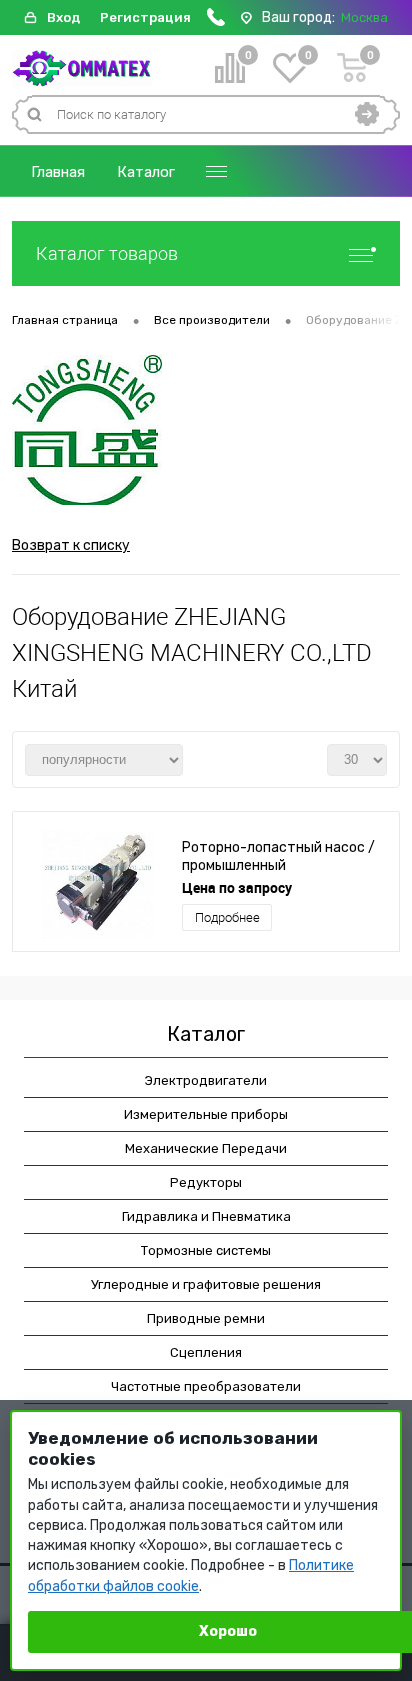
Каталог (146, 172)
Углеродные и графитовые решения (206, 1284)
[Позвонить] (216, 21)
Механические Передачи (206, 1148)
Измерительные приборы (206, 1114)
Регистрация (145, 17)
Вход (63, 17)
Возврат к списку (71, 545)
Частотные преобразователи (206, 1386)
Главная (58, 172)
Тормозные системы (206, 1250)
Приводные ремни (206, 1318)
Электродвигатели (206, 1080)
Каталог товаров (107, 253)
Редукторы (206, 1182)
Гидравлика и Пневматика (206, 1216)
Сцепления (206, 1352)
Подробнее (227, 917)
